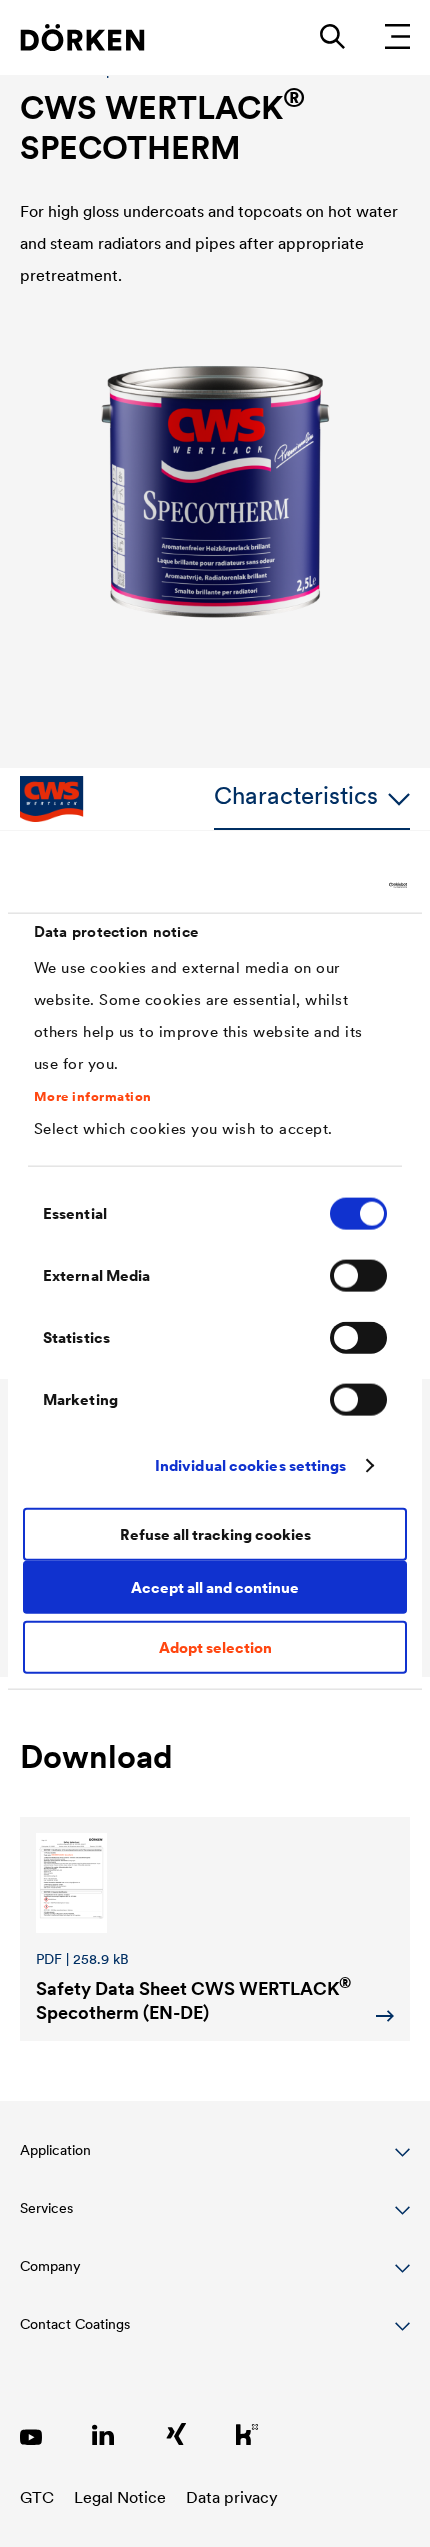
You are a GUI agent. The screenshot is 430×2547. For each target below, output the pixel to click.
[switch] (358, 1276)
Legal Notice (120, 2497)
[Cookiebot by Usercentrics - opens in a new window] (319, 885)
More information (93, 1096)
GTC (37, 2497)
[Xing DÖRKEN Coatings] (175, 2434)
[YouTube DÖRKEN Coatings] (31, 2434)
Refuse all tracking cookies (215, 1533)
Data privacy (232, 2497)
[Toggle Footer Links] (215, 2335)
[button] (215, 2161)
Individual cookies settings (251, 1464)
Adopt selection (215, 1647)
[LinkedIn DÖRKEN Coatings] (103, 2434)
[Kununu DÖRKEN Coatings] (247, 2434)
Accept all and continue (215, 1586)
